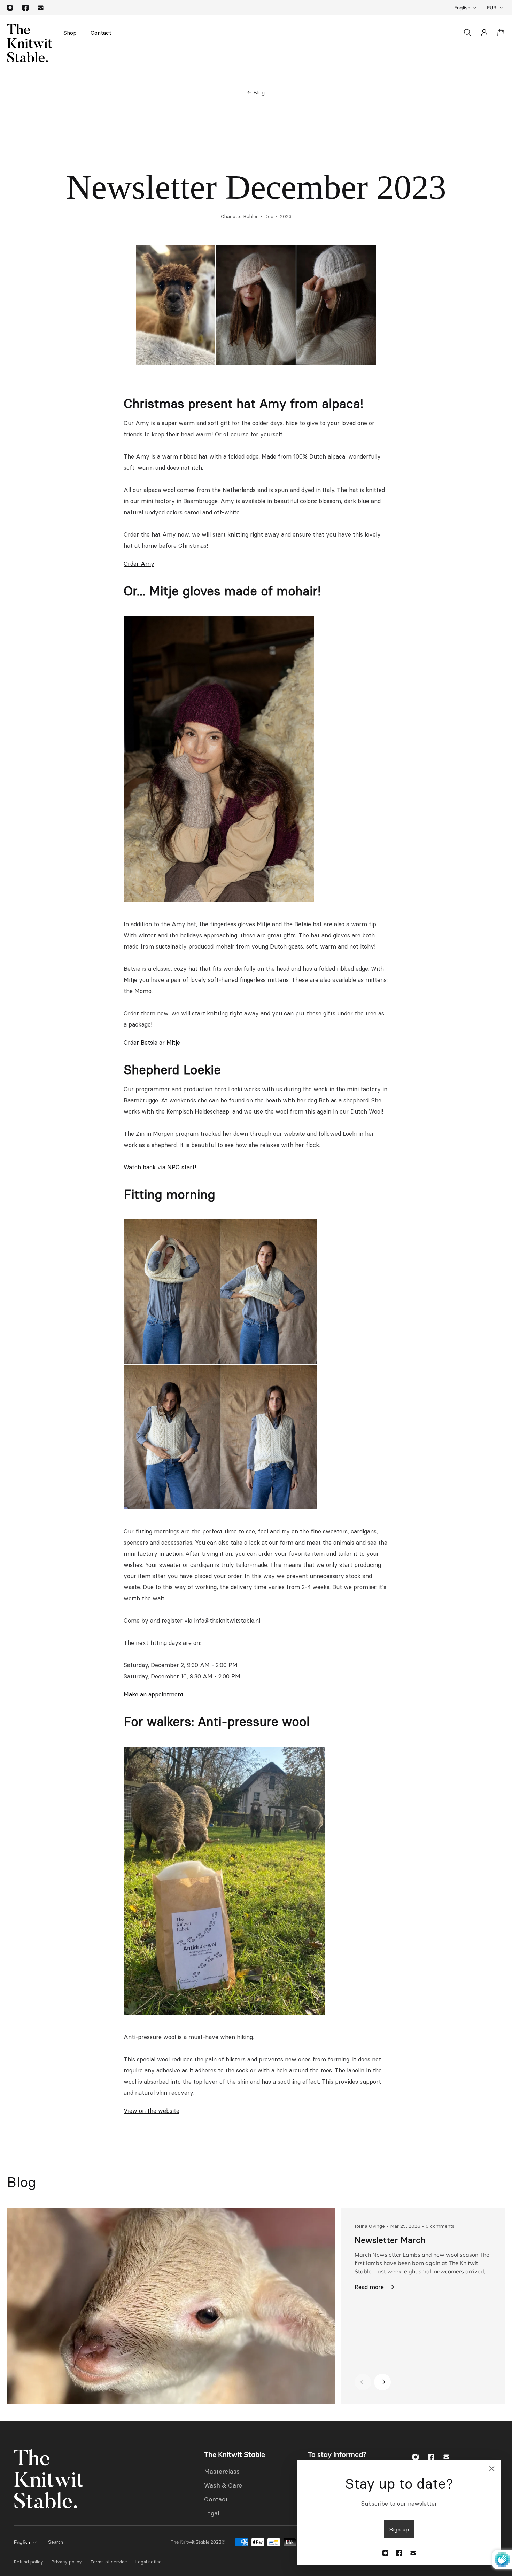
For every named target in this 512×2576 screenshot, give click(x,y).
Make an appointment (154, 1694)
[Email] (41, 8)
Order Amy (139, 564)
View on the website (152, 2111)
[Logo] (30, 43)
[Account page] (484, 32)
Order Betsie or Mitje (152, 1043)
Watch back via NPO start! (160, 1167)
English (462, 8)
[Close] (492, 2469)
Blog (259, 92)
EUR (492, 8)
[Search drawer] (467, 32)
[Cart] (501, 32)
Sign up (399, 2529)
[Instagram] (10, 8)
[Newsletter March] (168, 2306)
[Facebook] (25, 8)
